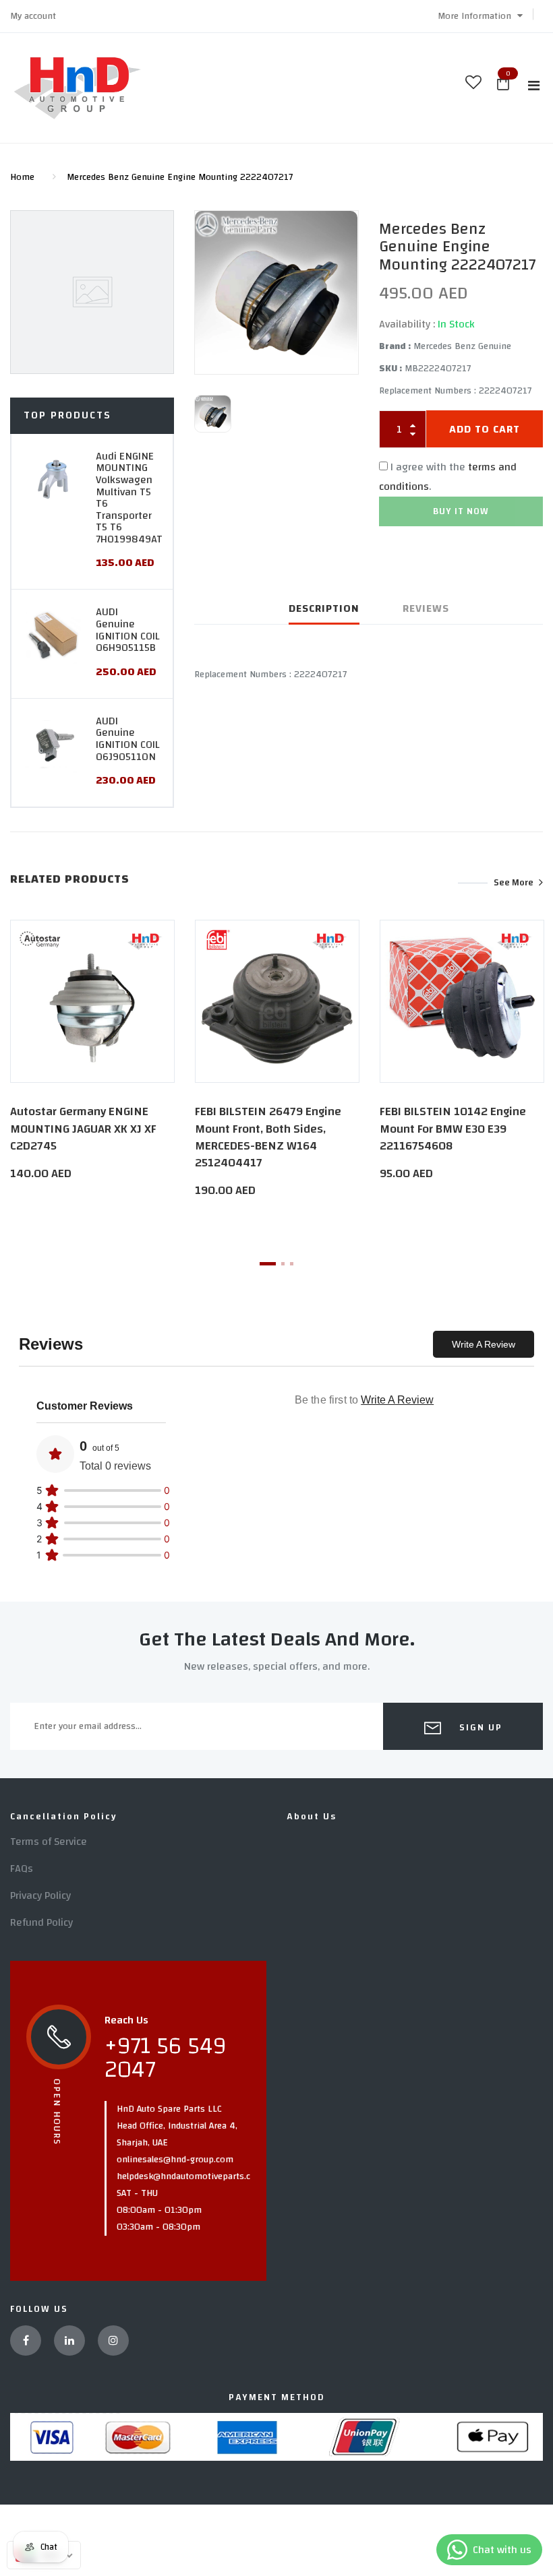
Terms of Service (49, 1842)
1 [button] (268, 1264)
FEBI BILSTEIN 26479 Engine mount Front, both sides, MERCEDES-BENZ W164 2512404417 (268, 1137)
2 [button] (283, 1264)
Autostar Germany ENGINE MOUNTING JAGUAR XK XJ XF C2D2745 (83, 1128)
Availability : (407, 324)
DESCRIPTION (324, 608)
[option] (276, 293)
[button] (480, 16)
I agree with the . (448, 477)
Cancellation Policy (64, 1817)
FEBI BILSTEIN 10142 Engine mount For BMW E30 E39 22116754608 (453, 1128)
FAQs (22, 1868)
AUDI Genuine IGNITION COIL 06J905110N (127, 739)
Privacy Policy (40, 1895)
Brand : (395, 346)
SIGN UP (479, 1728)
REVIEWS (426, 608)
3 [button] (292, 1264)
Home (22, 177)
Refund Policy (41, 1922)
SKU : (390, 369)
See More (514, 883)
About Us (312, 1817)
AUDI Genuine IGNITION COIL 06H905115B (127, 630)
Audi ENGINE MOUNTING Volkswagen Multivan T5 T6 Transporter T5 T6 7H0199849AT (129, 498)
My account (33, 16)
